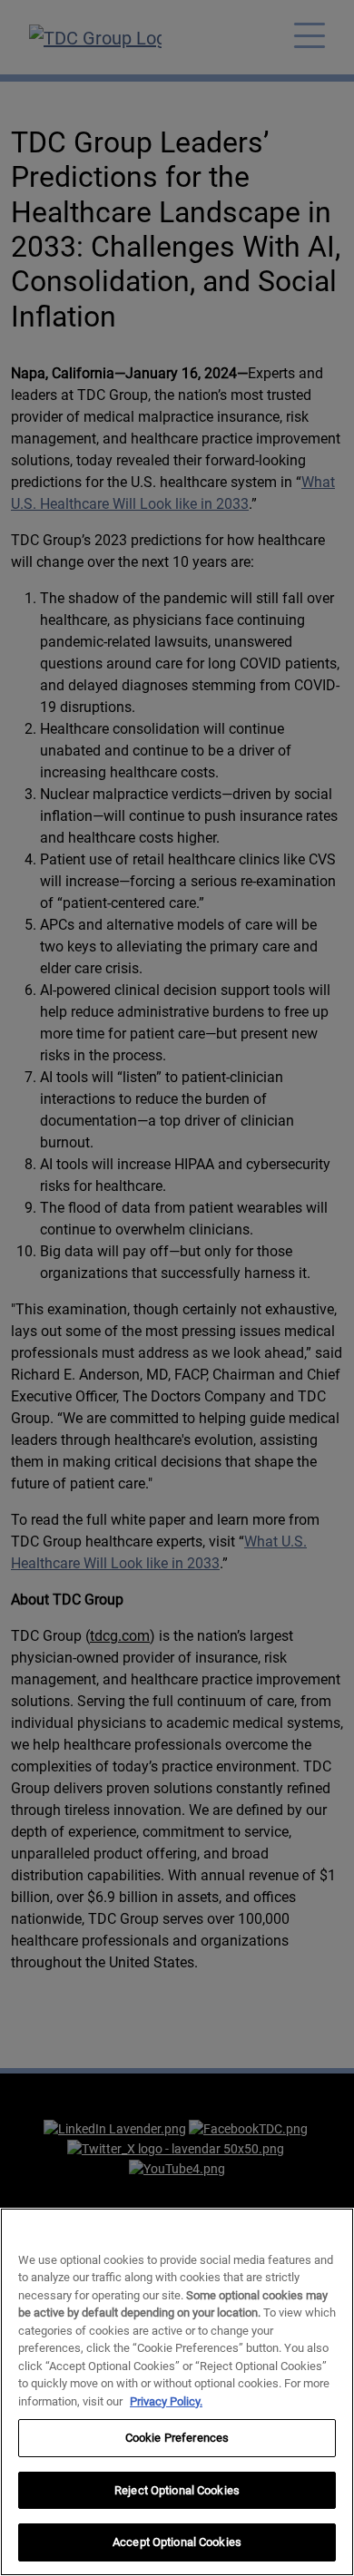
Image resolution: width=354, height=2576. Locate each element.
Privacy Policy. (166, 2401)
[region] (177, 2392)
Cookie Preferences (177, 2438)
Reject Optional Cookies (177, 2490)
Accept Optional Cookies (177, 2542)
